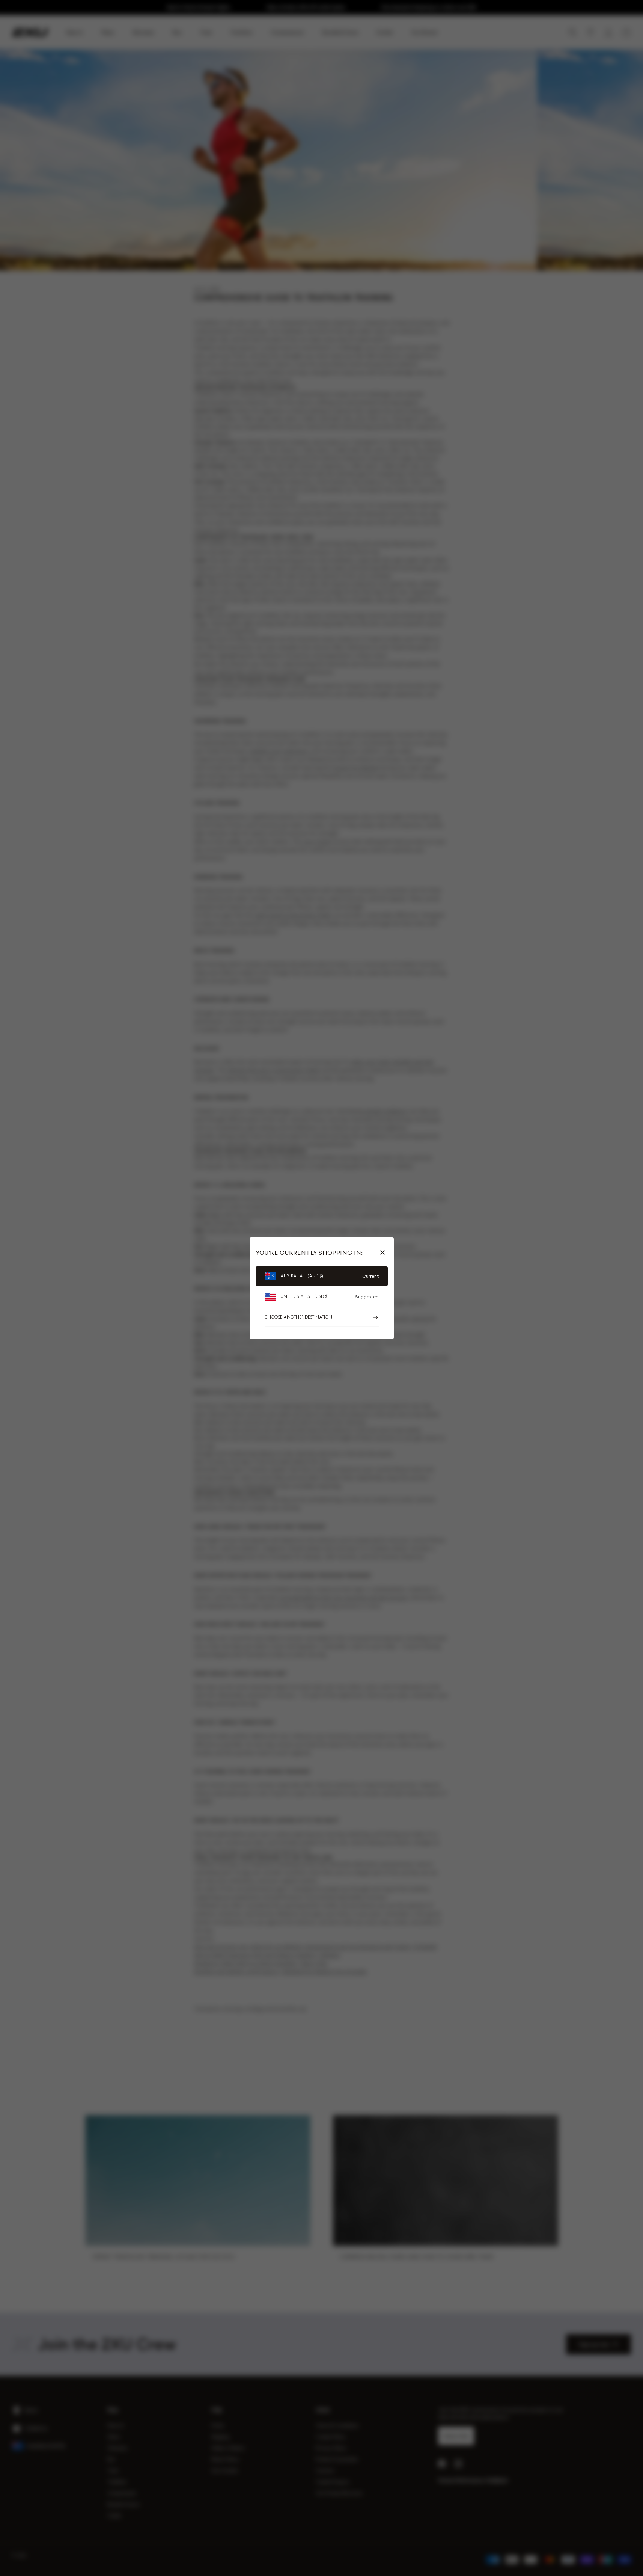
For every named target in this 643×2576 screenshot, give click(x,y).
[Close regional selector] (384, 1253)
